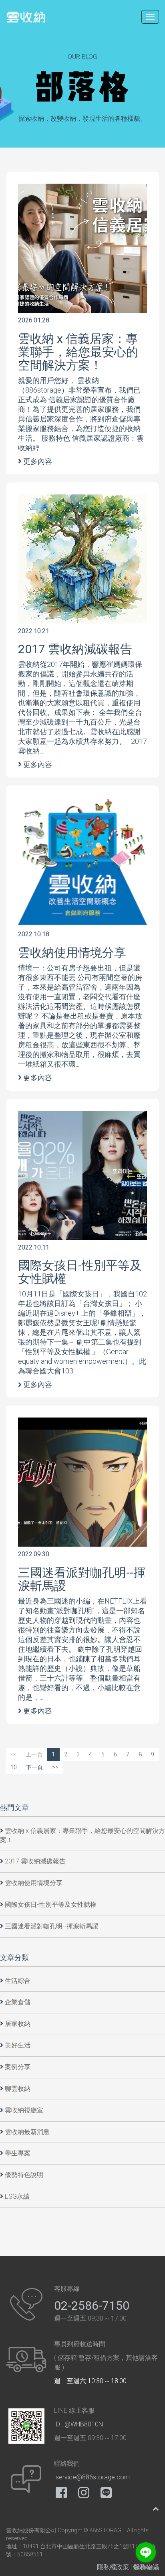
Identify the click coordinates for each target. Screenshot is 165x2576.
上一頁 (34, 1754)
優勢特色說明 (24, 2175)
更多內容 (38, 461)
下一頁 (34, 1767)
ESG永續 (17, 2196)
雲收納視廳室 (24, 2110)
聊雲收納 (18, 2089)
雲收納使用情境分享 (72, 953)
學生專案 (18, 2153)
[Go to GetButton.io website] (146, 2568)
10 (14, 1767)
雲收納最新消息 (27, 2132)
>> (55, 1767)
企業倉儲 (18, 2002)
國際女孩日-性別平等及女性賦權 (80, 1272)
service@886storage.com (93, 2477)
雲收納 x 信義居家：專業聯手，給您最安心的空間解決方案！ (78, 352)
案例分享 (18, 2067)
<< (14, 1754)
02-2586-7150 (92, 2306)
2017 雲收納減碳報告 (75, 649)
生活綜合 (18, 1981)
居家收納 (18, 2024)
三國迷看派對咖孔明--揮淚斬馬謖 (82, 1579)
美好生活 (18, 2045)
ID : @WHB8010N (78, 2424)
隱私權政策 (113, 2567)
